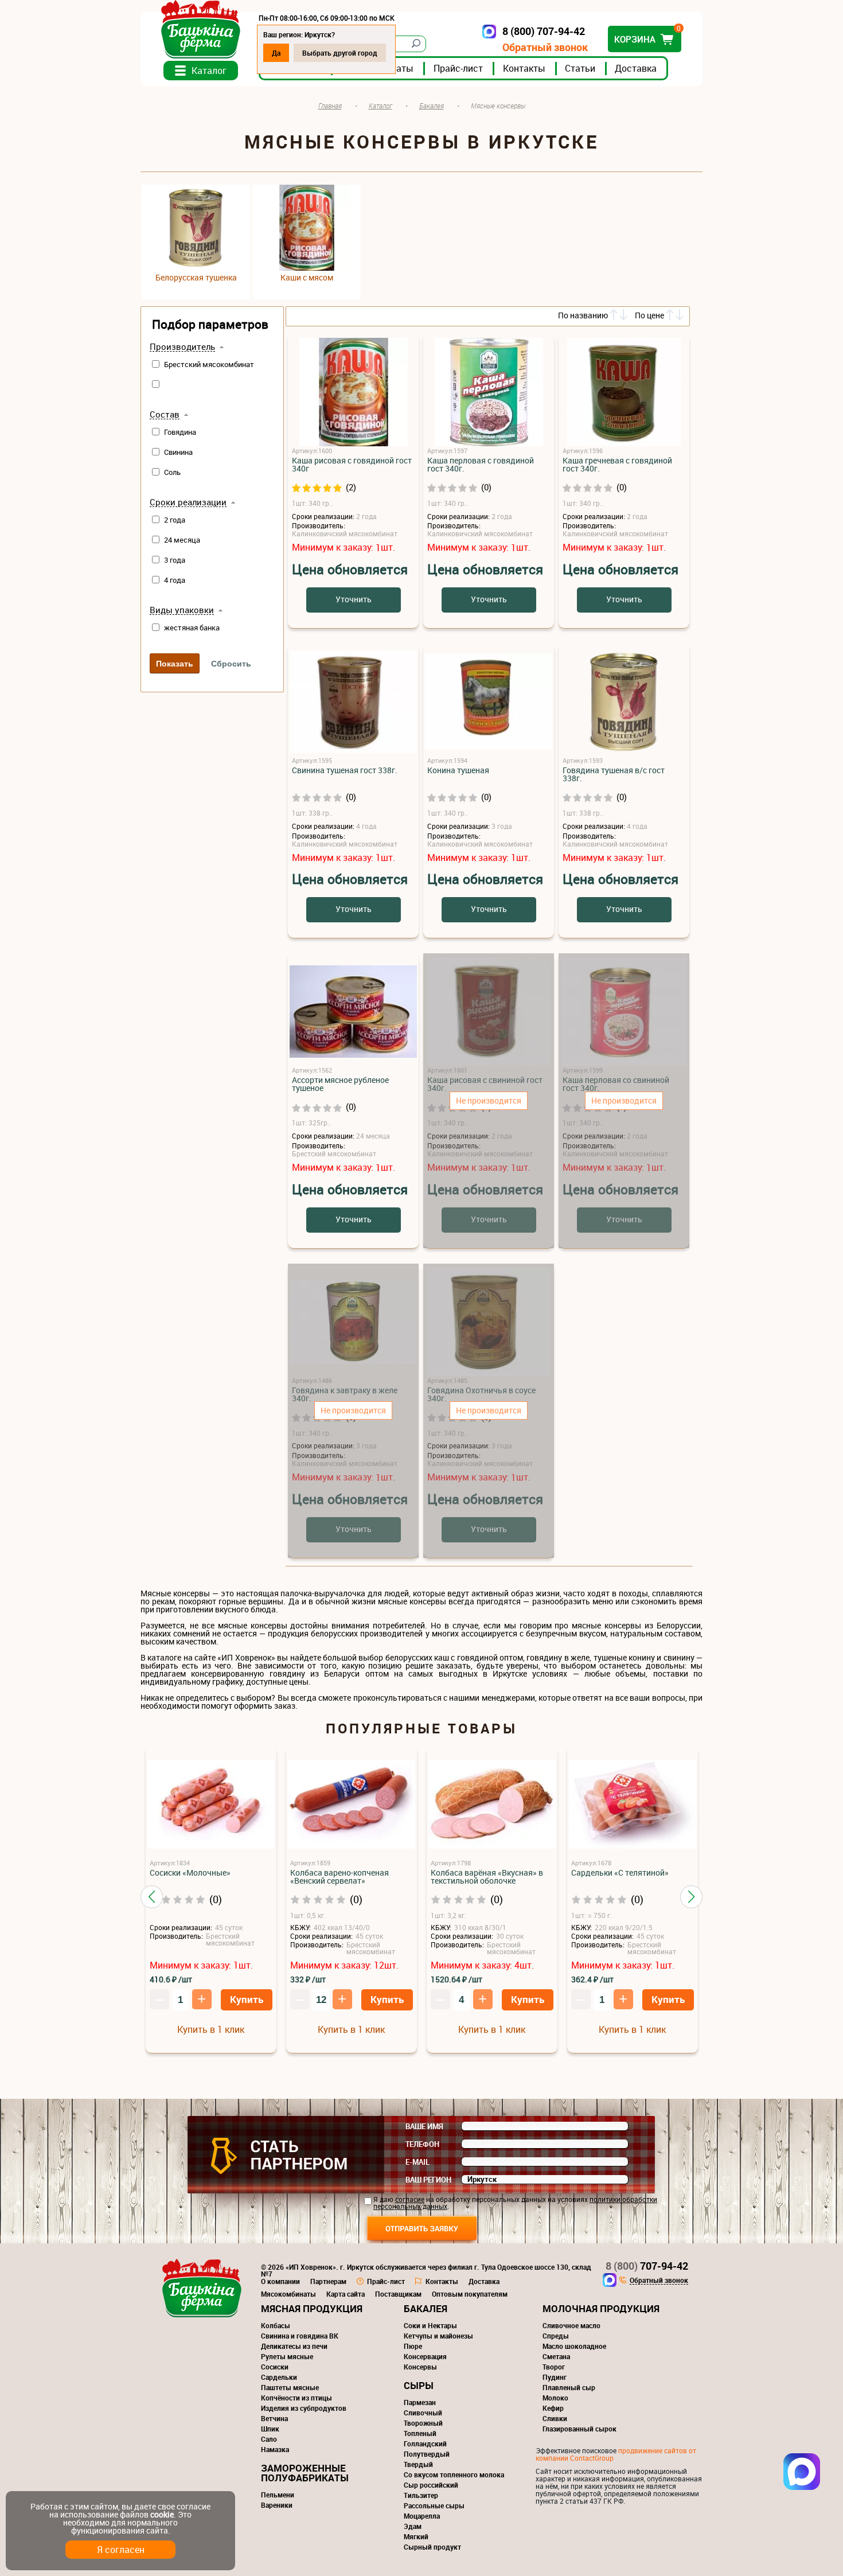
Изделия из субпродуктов (304, 2408)
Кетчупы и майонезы (438, 2336)
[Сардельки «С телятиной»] (633, 1805)
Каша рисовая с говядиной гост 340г (352, 465)
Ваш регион (428, 2180)
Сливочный (423, 2413)
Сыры (419, 2385)
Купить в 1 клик (211, 2029)
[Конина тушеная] (489, 702)
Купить (247, 1999)
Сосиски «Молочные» (190, 1873)
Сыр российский (431, 2485)
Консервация (425, 2356)
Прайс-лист (458, 68)
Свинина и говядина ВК (300, 2336)
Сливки (555, 2418)
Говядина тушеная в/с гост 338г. (614, 774)
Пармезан (420, 2402)
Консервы (420, 2367)
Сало (269, 2439)
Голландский (425, 2444)
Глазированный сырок (579, 2429)
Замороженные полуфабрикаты (305, 2473)
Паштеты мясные (290, 2387)
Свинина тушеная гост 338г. (345, 770)
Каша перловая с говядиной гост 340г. (481, 465)
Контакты (524, 68)
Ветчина (274, 2418)
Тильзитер (421, 2495)
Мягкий (416, 2536)
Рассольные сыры (434, 2505)
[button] (152, 1897)
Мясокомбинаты (288, 2294)
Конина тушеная (458, 770)
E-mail (417, 2162)
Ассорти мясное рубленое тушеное (340, 1084)
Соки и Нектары (430, 2325)
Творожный (423, 2423)
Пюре (413, 2346)
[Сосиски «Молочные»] (211, 1805)
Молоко (555, 2398)
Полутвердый (427, 2454)
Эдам (413, 2526)
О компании (280, 2281)
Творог (554, 2367)
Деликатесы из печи (294, 2346)
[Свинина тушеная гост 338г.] (353, 702)
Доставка (636, 68)
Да (276, 53)
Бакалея (426, 2308)
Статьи (580, 68)
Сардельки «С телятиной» (620, 1873)
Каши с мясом (307, 278)
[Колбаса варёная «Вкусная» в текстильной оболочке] (492, 1805)
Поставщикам (398, 2294)
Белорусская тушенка (196, 278)
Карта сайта (346, 2294)
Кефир (553, 2408)
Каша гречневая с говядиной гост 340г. (617, 465)
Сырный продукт (432, 2547)
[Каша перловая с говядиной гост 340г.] (489, 393)
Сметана (556, 2356)
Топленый (420, 2433)
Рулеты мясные (287, 2356)
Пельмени (278, 2495)
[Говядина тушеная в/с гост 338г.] (624, 702)
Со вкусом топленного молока (454, 2474)
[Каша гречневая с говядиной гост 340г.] (624, 393)
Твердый (418, 2464)
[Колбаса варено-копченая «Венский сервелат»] (352, 1805)
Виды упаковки (182, 610)
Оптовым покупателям (470, 2294)
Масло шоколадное (574, 2346)
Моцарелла (422, 2516)
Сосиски (275, 2367)
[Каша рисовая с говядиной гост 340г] (353, 393)
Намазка (275, 2449)
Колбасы (276, 2325)
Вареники (277, 2505)
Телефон (422, 2144)
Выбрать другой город (340, 53)
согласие (410, 2199)
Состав (165, 415)
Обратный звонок (545, 47)
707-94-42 (647, 2266)
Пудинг (555, 2377)
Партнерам (328, 2281)
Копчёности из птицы (296, 2398)
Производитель (182, 347)
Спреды (556, 2336)
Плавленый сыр (569, 2387)
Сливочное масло (571, 2325)
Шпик (270, 2429)
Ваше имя (424, 2126)
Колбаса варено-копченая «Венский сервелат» (339, 1877)
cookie (162, 2514)
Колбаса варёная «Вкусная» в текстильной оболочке (487, 1877)
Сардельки (279, 2377)
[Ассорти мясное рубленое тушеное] (353, 1012)
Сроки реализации (188, 502)
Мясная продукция (312, 2308)
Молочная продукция (601, 2308)
